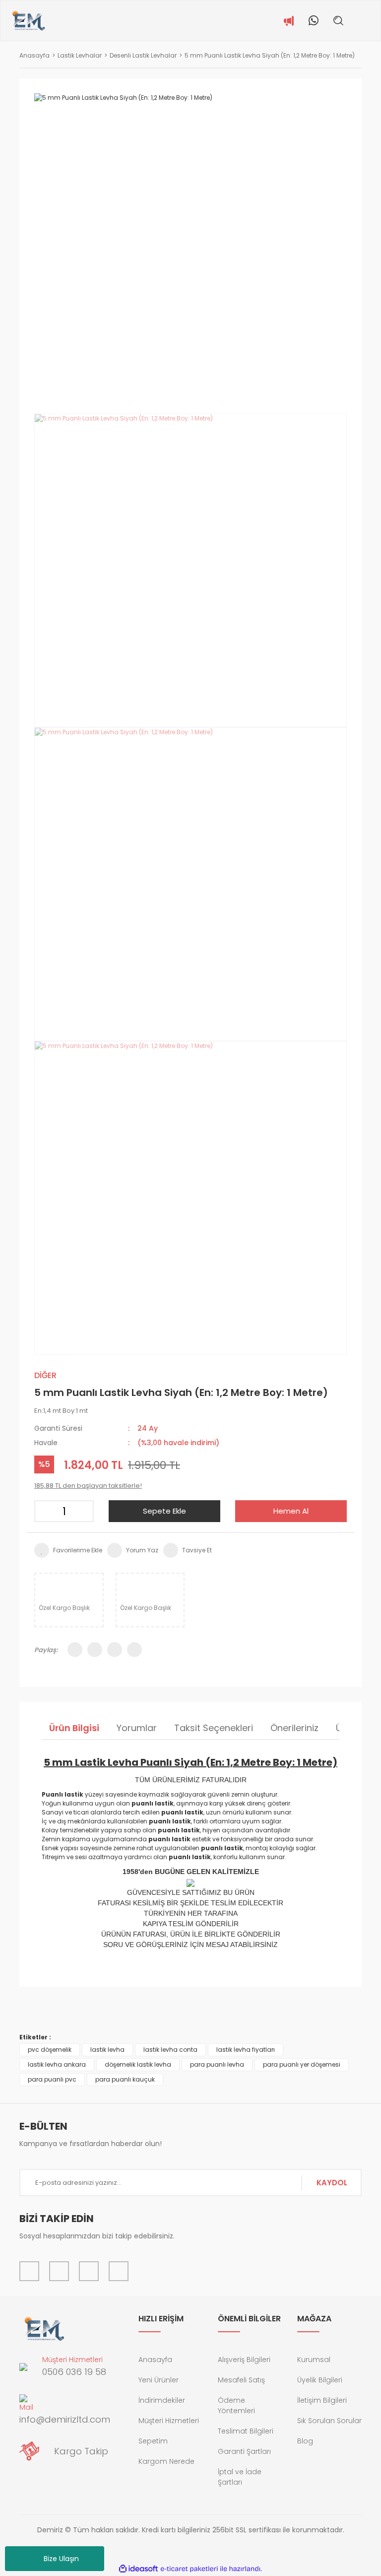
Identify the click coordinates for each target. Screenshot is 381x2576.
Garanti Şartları (244, 2451)
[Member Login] (358, 20)
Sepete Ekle (164, 1511)
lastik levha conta (170, 2050)
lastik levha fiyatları (246, 2050)
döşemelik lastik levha (138, 2064)
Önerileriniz (294, 1728)
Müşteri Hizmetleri (169, 2421)
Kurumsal (314, 2360)
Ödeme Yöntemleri (236, 2405)
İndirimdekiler (162, 2400)
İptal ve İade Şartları (240, 2477)
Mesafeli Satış (241, 2380)
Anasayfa (155, 2360)
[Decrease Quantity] (45, 1511)
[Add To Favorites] (68, 1550)
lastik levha (107, 2050)
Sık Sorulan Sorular (329, 2421)
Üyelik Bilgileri (320, 2380)
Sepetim (153, 2441)
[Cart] (373, 20)
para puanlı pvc (52, 2079)
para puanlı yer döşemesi (302, 2064)
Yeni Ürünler (159, 2380)
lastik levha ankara (57, 2064)
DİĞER (45, 1375)
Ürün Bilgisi (74, 1728)
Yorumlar (137, 1728)
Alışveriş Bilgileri (244, 2360)
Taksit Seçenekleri (214, 1728)
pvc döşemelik (50, 2050)
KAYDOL (332, 2183)
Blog (305, 2441)
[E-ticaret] (189, 2569)
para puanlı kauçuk (125, 2079)
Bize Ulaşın (61, 2559)
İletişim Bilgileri (322, 2400)
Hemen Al (291, 1511)
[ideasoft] (138, 2569)
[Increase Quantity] (83, 1511)
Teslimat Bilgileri (246, 2431)
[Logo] (28, 21)
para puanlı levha (217, 2064)
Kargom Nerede (166, 2461)
